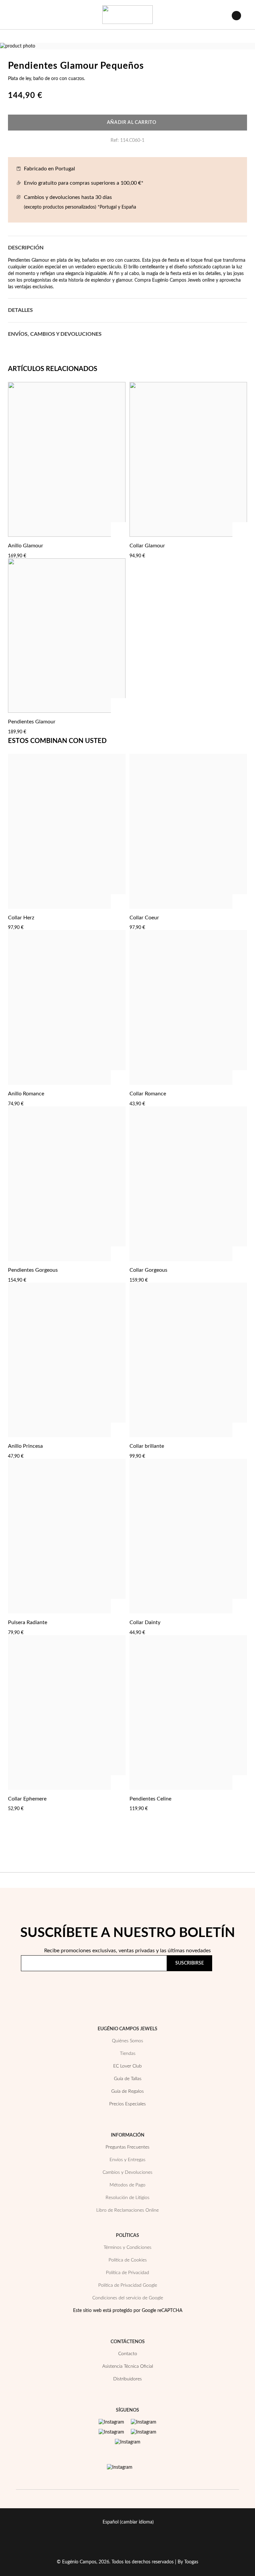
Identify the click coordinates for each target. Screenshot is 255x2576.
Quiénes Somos (127, 2041)
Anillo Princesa (25, 1446)
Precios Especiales (127, 2104)
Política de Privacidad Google (128, 2285)
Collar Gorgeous (148, 1270)
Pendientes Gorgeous (33, 1270)
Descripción (26, 248)
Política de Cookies (128, 2260)
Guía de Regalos (127, 2091)
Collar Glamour (147, 546)
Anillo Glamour (26, 546)
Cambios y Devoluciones (127, 2172)
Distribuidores (127, 2379)
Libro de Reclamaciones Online (127, 2210)
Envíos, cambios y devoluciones (55, 334)
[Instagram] (111, 2422)
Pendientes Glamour (32, 722)
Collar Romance (148, 1094)
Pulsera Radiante (28, 1622)
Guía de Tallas (128, 2079)
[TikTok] (144, 2432)
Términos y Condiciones (127, 2248)
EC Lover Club (127, 2066)
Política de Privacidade (175, 1982)
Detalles (20, 310)
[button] (119, 545)
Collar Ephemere (27, 1799)
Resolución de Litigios (127, 2198)
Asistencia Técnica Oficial (128, 2366)
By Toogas (188, 2562)
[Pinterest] (111, 2432)
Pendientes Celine (150, 1799)
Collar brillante (147, 1446)
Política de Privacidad (127, 2273)
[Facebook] (144, 2422)
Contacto (128, 2354)
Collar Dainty (145, 1622)
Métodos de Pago (127, 2185)
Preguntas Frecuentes (127, 2147)
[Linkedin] (128, 2442)
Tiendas (128, 2054)
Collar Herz (21, 918)
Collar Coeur (144, 918)
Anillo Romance (26, 1094)
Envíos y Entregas (127, 2160)
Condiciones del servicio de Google (128, 2298)
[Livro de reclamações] (120, 2467)
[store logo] (127, 15)
